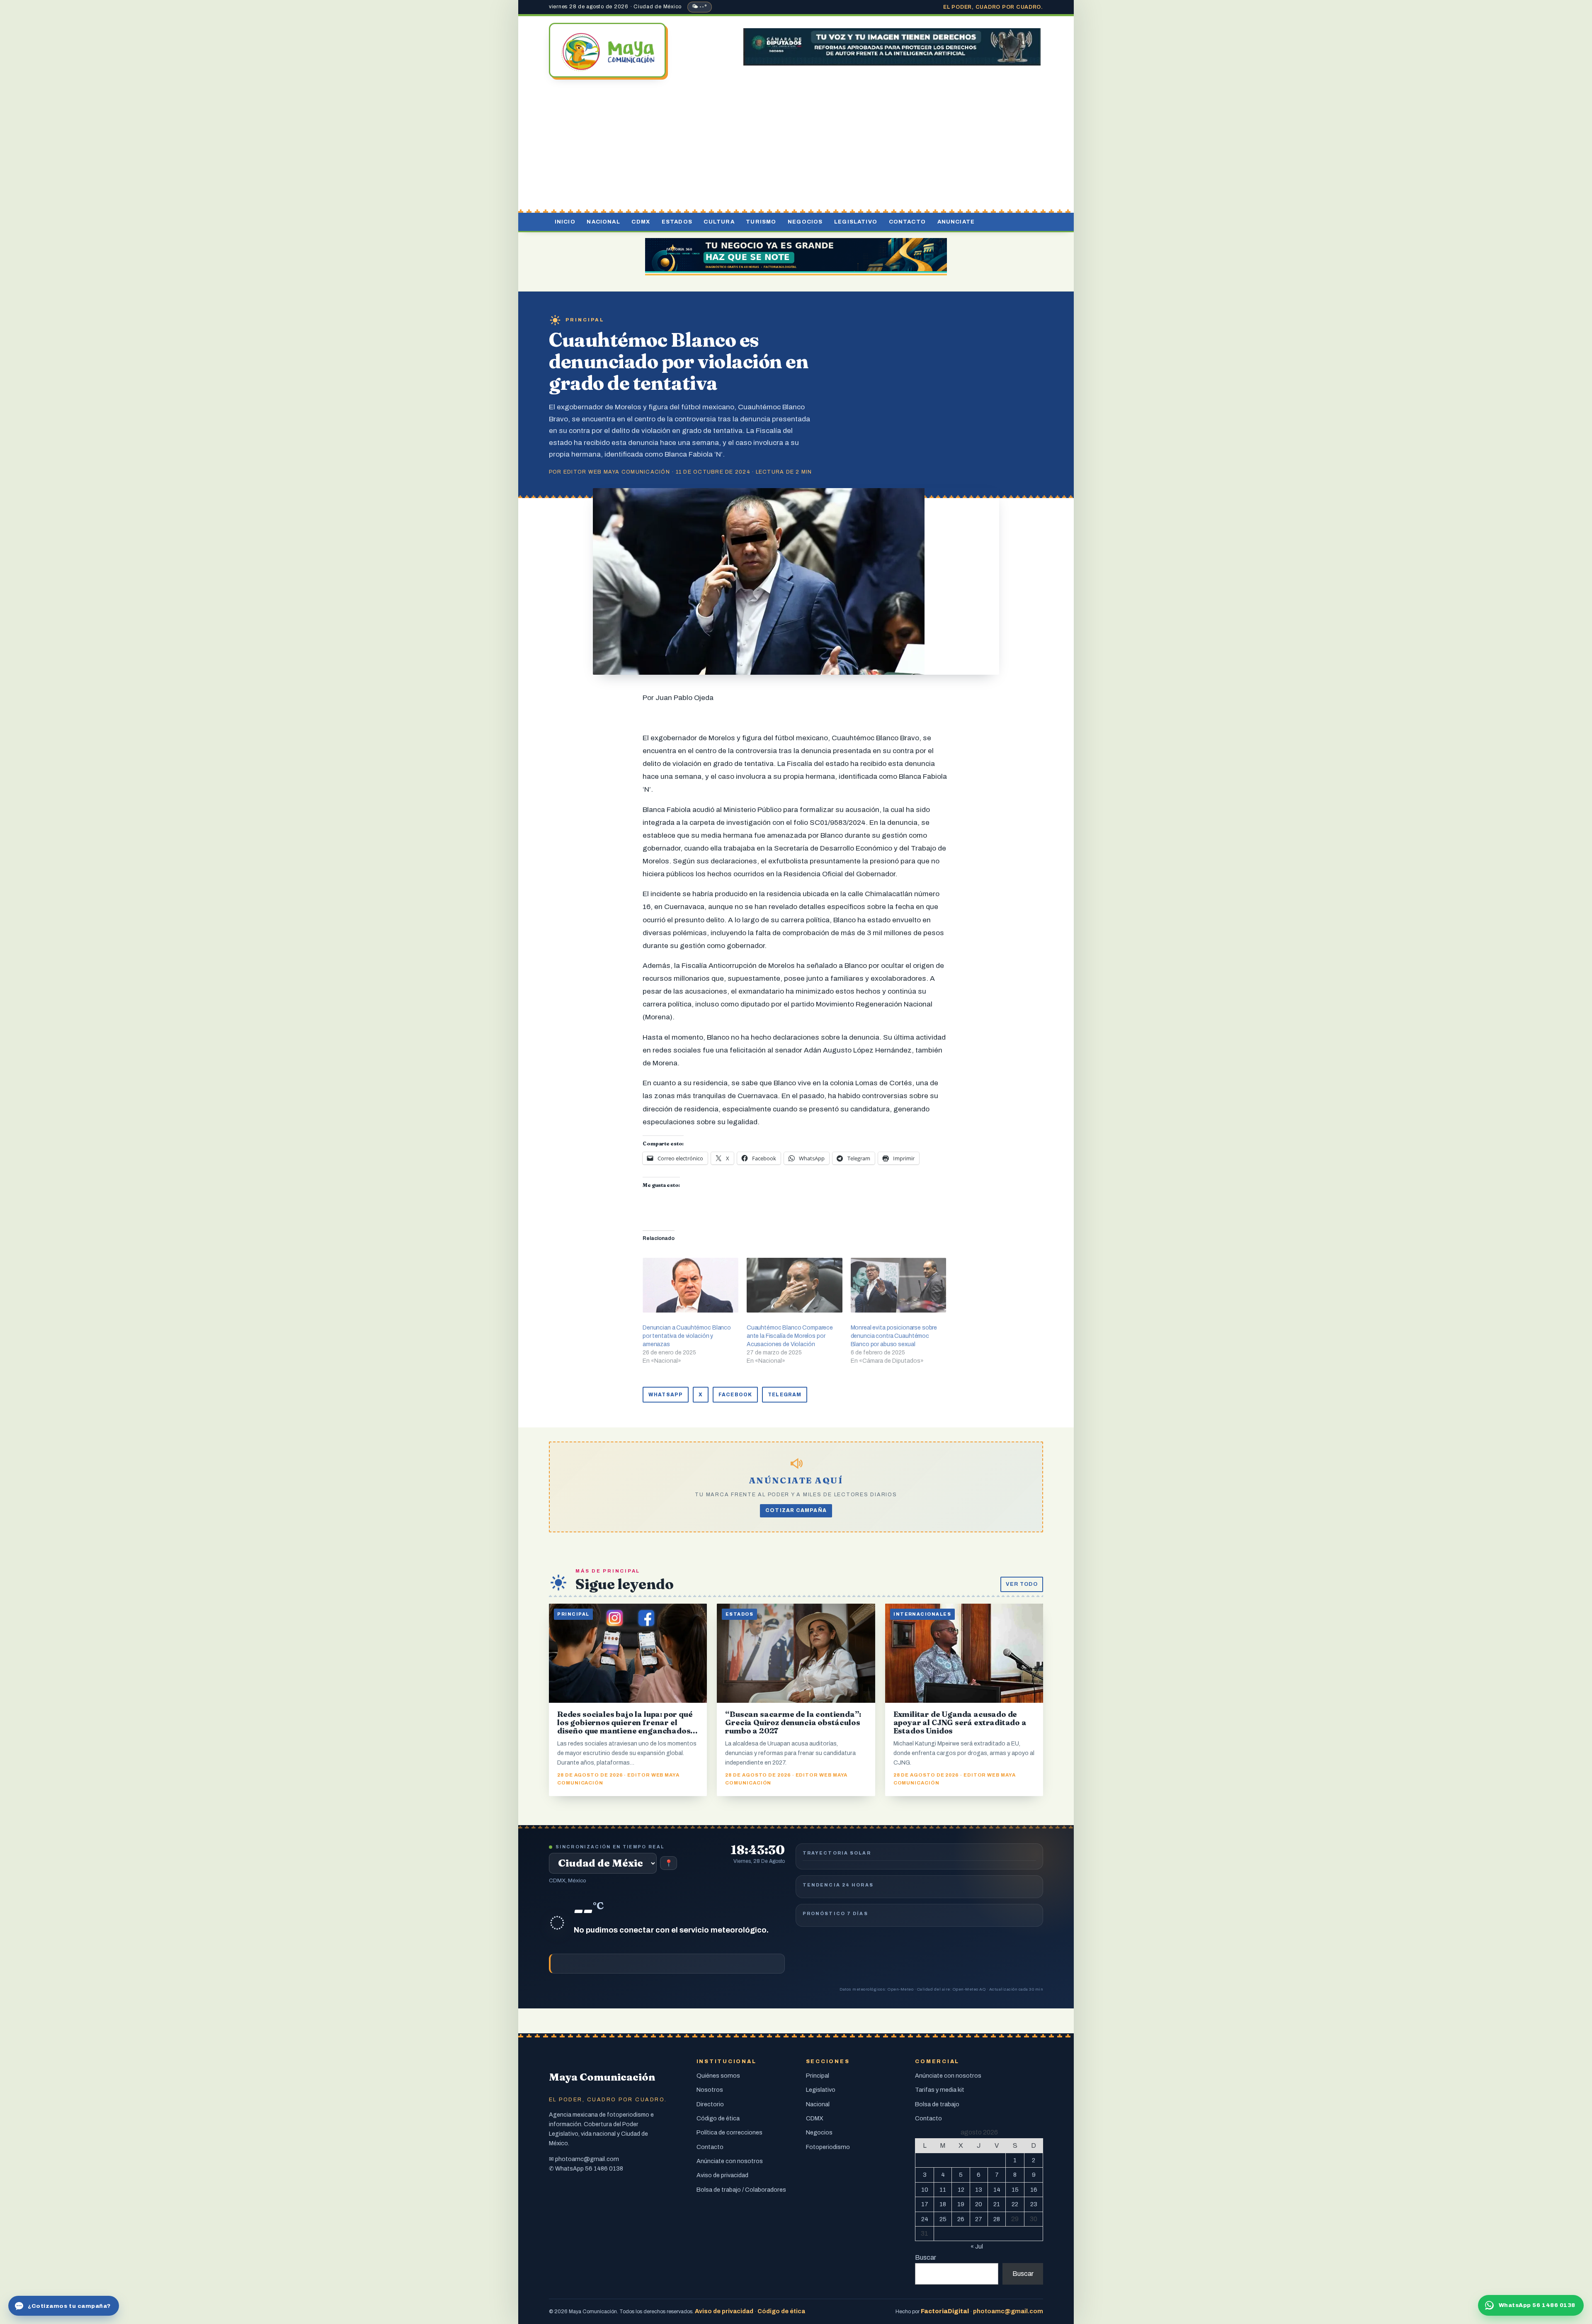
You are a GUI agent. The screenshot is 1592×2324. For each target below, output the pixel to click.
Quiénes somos (718, 2076)
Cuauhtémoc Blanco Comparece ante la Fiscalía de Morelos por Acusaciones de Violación (790, 1336)
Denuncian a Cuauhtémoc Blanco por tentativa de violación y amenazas (687, 1336)
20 (979, 2204)
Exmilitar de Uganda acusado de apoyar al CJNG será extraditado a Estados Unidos (960, 1722)
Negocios (805, 222)
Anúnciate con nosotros (730, 2161)
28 (997, 2219)
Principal (585, 320)
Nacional (603, 222)
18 (943, 2204)
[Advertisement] (796, 146)
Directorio (710, 2104)
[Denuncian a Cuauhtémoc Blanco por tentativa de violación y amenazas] (690, 1285)
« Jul (977, 2246)
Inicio (565, 222)
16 (1034, 2190)
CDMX (641, 222)
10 (925, 2190)
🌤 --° (700, 7)
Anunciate (956, 222)
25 (943, 2219)
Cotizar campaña (796, 1510)
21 (997, 2204)
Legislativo (856, 222)
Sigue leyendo (625, 1584)
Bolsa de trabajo (937, 2104)
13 (979, 2190)
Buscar (926, 2257)
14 (997, 2190)
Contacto (907, 222)
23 (1034, 2204)
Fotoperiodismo (828, 2147)
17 (925, 2204)
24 (925, 2219)
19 (961, 2204)
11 (943, 2190)
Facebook (735, 1395)
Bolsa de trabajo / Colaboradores (741, 2190)
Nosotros (710, 2090)
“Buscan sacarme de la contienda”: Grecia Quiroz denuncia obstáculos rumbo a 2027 (793, 1722)
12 (961, 2190)
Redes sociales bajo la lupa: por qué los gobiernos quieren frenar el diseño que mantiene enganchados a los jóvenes (627, 1727)
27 (979, 2219)
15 (1015, 2190)
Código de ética (718, 2118)
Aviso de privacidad (722, 2175)
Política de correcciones (729, 2132)
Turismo (761, 222)
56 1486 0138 (604, 2168)
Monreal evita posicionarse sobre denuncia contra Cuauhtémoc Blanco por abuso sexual (894, 1336)
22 (1015, 2204)
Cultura (719, 222)
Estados (677, 222)
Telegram (785, 1395)
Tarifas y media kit (940, 2090)
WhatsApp (666, 1395)
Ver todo (1022, 1584)
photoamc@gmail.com (587, 2159)
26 (961, 2219)
